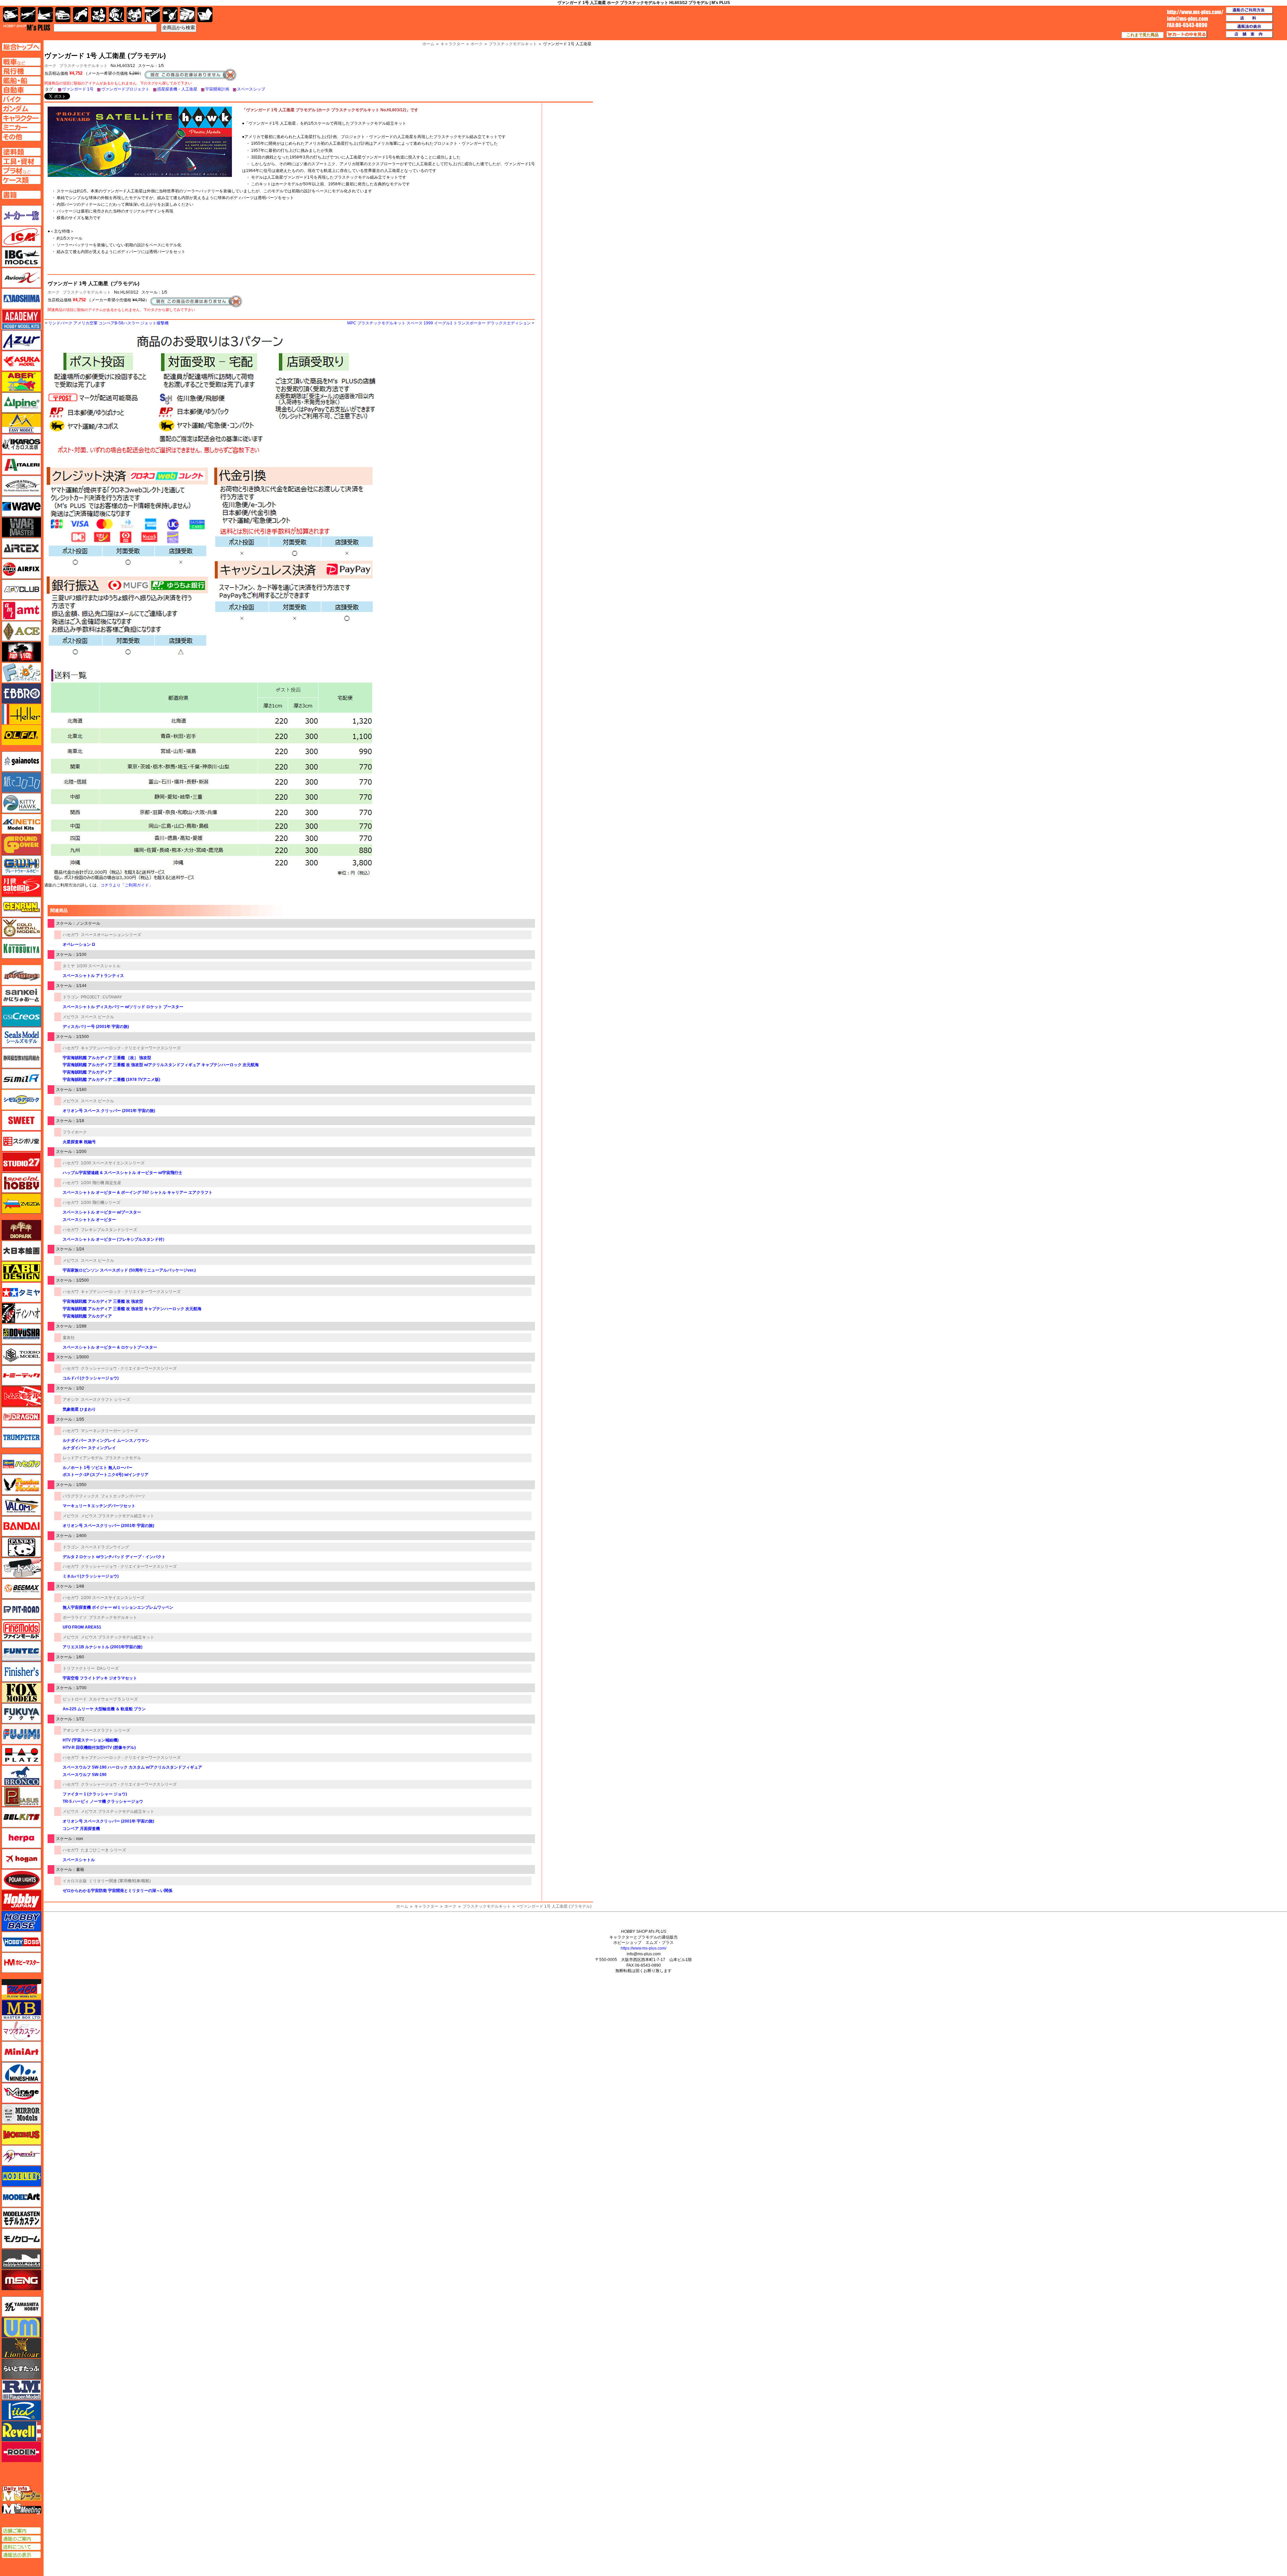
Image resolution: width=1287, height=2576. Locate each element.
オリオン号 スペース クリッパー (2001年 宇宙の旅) (109, 1111)
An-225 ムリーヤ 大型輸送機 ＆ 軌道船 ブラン (104, 1709)
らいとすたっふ (21, 2369)
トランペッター (21, 1438)
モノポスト (21, 2259)
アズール (21, 340)
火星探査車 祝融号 (79, 1142)
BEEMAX (21, 1589)
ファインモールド (21, 1630)
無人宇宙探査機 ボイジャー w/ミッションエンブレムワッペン (118, 1607)
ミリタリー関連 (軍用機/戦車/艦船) (120, 1881)
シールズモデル (21, 1037)
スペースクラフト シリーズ (105, 1400)
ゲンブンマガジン (21, 907)
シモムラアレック (21, 1100)
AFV (21, 62)
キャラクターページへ (21, 118)
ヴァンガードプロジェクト (125, 89)
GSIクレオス (21, 1017)
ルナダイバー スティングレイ (89, 1448)
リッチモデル (21, 2410)
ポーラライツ (75, 1617)
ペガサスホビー (21, 1796)
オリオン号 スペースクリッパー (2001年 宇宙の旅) (108, 1526)
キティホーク (21, 803)
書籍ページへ (21, 195)
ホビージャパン (21, 1900)
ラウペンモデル (21, 2390)
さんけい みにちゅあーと (21, 996)
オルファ (21, 735)
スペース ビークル (97, 1017)
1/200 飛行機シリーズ (101, 1203)
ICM (21, 236)
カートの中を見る (1187, 35)
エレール (21, 714)
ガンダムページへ (21, 109)
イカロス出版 (75, 1881)
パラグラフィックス (81, 1496)
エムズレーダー (22, 2494)
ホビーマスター (21, 1963)
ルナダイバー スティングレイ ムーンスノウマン (106, 1440)
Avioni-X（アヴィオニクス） (21, 278)
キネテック (21, 824)
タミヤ (69, 966)
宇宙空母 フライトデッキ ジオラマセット (100, 1678)
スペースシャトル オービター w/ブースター (102, 1212)
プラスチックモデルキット (83, 66)
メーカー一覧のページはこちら (22, 216)
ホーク (54, 292)
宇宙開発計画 (217, 89)
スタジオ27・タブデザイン (21, 1162)
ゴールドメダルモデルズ (21, 928)
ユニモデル (21, 2307)
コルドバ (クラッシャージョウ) (91, 1378)
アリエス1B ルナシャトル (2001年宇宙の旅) (103, 1647)
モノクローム (21, 2238)
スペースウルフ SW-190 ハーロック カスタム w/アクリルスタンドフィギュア (132, 1767)
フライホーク (75, 1132)
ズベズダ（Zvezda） (21, 1204)
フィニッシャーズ (21, 1672)
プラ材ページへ (21, 171)
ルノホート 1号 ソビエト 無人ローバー (98, 1468)
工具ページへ (21, 161)
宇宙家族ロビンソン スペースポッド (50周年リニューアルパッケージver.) (129, 1270)
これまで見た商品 (1143, 35)
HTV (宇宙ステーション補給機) (91, 1740)
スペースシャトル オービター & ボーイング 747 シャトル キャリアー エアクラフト (138, 1192)
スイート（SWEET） (21, 1120)
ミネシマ (21, 2072)
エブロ (21, 693)
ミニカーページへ (21, 127)
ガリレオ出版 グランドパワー (21, 845)
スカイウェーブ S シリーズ (113, 1699)
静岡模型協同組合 (21, 1058)
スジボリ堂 (21, 1141)
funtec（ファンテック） (21, 1651)
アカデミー (21, 319)
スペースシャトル (79, 1860)
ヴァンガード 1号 (78, 89)
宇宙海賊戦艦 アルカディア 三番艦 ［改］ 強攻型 (107, 1058)
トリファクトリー (79, 1668)
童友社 (69, 1338)
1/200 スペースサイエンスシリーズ (113, 1163)
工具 (152, 15)
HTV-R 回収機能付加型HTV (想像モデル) (99, 1747)
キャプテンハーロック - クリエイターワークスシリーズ (131, 1048)
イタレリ (21, 465)
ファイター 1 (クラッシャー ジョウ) (95, 1794)
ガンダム (116, 15)
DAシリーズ (108, 1668)
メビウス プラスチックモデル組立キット (117, 1516)
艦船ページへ (21, 80)
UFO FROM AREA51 (82, 1627)
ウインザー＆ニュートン (21, 486)
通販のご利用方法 (1249, 10)
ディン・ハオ (21, 1313)
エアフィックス (21, 569)
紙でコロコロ (21, 782)
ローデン (21, 2452)
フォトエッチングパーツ (123, 1496)
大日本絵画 (21, 1251)
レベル (21, 2431)
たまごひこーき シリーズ (103, 1850)
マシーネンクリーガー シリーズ (109, 1431)
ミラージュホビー (21, 2093)
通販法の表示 (21, 2555)
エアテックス (21, 548)
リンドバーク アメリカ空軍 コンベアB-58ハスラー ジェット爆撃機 (108, 323)
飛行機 (28, 15)
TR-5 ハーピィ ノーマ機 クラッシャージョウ (103, 1801)
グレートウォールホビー (21, 865)
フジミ (21, 1734)
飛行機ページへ (21, 71)
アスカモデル (21, 361)
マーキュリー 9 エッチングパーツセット (99, 1506)
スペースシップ (251, 89)
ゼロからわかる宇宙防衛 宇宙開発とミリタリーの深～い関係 (117, 1891)
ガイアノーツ (21, 761)
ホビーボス (21, 1942)
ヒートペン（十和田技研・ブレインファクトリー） (21, 1568)
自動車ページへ (21, 90)
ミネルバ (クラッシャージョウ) (91, 1576)
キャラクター (426, 1906)
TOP (27, 27)
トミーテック (21, 1375)
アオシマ (71, 1400)
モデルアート (21, 2197)
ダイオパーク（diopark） (21, 1230)
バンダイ (21, 1526)
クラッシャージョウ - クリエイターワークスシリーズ (129, 1368)
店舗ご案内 (21, 2531)
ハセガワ (71, 935)
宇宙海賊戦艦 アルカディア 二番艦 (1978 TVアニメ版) (111, 1080)
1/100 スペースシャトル (99, 966)
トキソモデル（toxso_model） (21, 1355)
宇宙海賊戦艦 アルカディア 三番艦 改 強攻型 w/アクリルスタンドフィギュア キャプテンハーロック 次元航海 (161, 1065)
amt (21, 610)
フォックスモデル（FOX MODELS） (21, 1693)
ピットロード (75, 1699)
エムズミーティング (22, 2509)
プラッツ (21, 1755)
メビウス (71, 1017)
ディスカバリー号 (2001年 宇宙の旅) (96, 1027)
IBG (21, 257)
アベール (21, 382)
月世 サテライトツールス (21, 886)
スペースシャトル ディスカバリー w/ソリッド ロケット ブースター (123, 1007)
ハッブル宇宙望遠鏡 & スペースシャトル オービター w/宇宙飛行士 (122, 1173)
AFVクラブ (21, 590)
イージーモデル (21, 423)
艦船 (45, 15)
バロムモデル (21, 1506)
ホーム (402, 1906)
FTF (21, 652)
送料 (1249, 18)
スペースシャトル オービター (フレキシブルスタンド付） (115, 1239)
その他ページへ (21, 137)
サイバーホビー (21, 975)
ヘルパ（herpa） (21, 1838)
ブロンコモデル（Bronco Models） (21, 1776)
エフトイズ (21, 673)
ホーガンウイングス (21, 1859)
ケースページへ (21, 180)
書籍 (205, 15)
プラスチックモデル (123, 1458)
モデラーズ (21, 2176)
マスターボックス (21, 2010)
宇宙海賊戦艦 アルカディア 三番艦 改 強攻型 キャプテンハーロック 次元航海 (132, 1309)
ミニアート (21, 2051)
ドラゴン (71, 997)
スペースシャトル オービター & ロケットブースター (110, 1347)
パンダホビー (21, 1547)
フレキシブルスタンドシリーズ (109, 1230)
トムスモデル (21, 1396)
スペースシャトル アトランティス (93, 976)
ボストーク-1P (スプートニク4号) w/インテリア (106, 1475)
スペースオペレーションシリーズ (111, 935)
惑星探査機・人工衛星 (177, 89)
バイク (81, 15)
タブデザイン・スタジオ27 (21, 1272)
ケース (188, 15)
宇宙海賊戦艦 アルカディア (87, 1072)
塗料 (134, 15)
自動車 (63, 15)
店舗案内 (1249, 35)
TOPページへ (21, 47)
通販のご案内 (21, 2539)
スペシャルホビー (21, 1183)
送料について (21, 2547)
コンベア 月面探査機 (81, 1829)
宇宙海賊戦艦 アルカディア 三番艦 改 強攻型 (103, 1301)
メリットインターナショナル (21, 2155)
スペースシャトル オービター (89, 1220)
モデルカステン (21, 2218)
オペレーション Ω (79, 944)
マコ (21, 1989)
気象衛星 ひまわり (79, 1409)
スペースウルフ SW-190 (85, 1775)
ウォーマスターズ (21, 527)
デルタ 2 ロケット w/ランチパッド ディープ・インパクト (114, 1557)
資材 (170, 15)
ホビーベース (21, 1921)
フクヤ (21, 1713)
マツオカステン (21, 2031)
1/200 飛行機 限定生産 (101, 1183)
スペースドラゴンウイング (105, 1547)
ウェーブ (21, 506)
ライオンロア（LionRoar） (21, 2348)
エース (21, 631)
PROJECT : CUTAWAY (101, 997)
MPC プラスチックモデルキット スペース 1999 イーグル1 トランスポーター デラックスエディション (439, 323)
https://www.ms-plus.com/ (643, 1948)
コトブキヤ (21, 948)
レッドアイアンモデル (83, 1458)
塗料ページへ (21, 152)
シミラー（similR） (21, 1079)
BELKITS (21, 1817)
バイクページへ (21, 99)
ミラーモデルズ (21, 2114)
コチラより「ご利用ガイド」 (127, 885)
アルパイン (21, 403)
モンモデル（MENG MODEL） (21, 2280)
